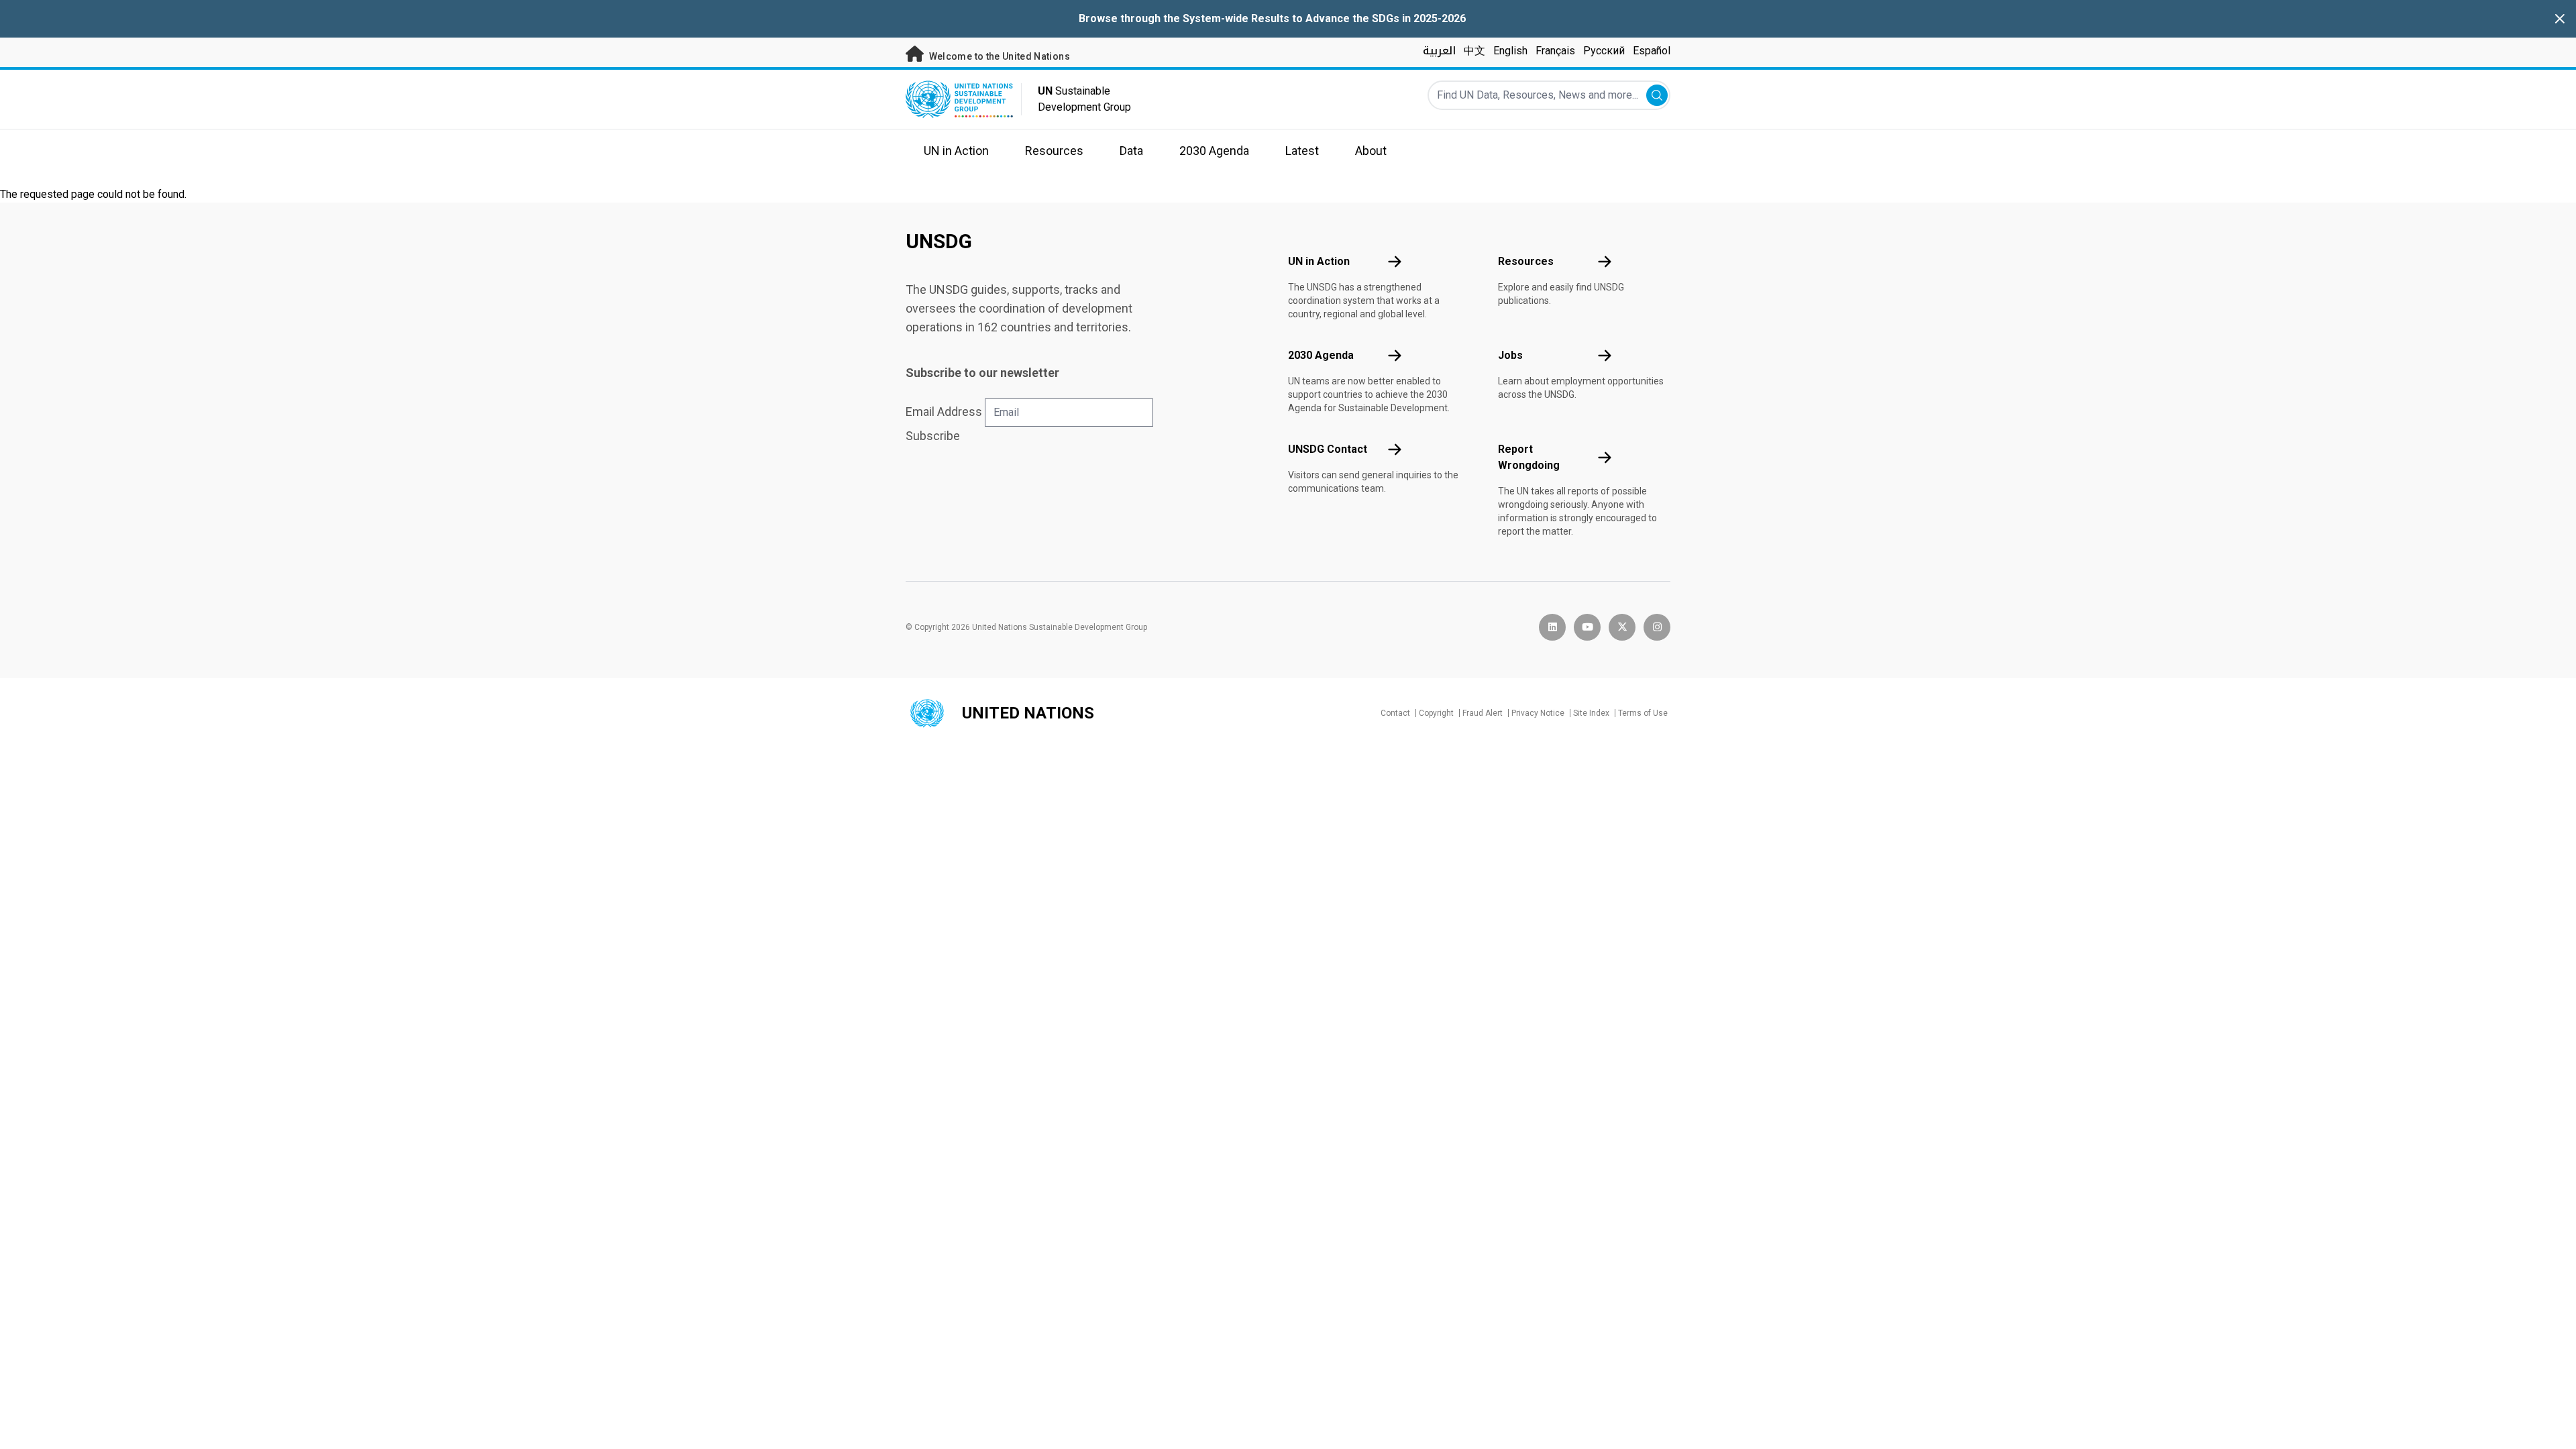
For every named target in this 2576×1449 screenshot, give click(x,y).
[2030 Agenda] (1395, 356)
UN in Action (1319, 261)
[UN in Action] (1395, 262)
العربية (1439, 51)
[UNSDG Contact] (1395, 449)
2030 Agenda (1321, 355)
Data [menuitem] (1131, 151)
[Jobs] (1605, 356)
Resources (1526, 261)
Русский (1604, 51)
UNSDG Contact (1328, 449)
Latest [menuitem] (1302, 151)
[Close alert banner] (2560, 19)
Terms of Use (1643, 713)
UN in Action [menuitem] (956, 151)
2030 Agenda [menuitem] (1214, 151)
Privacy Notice (1538, 713)
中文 (1474, 51)
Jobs (1510, 355)
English (1510, 51)
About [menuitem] (1371, 151)
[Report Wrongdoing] (1605, 458)
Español (1652, 51)
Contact (1395, 713)
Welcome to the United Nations (998, 56)
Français (1555, 51)
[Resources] (1605, 262)
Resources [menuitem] (1054, 151)
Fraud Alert (1483, 713)
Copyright (1436, 713)
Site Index (1591, 713)
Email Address (944, 412)
